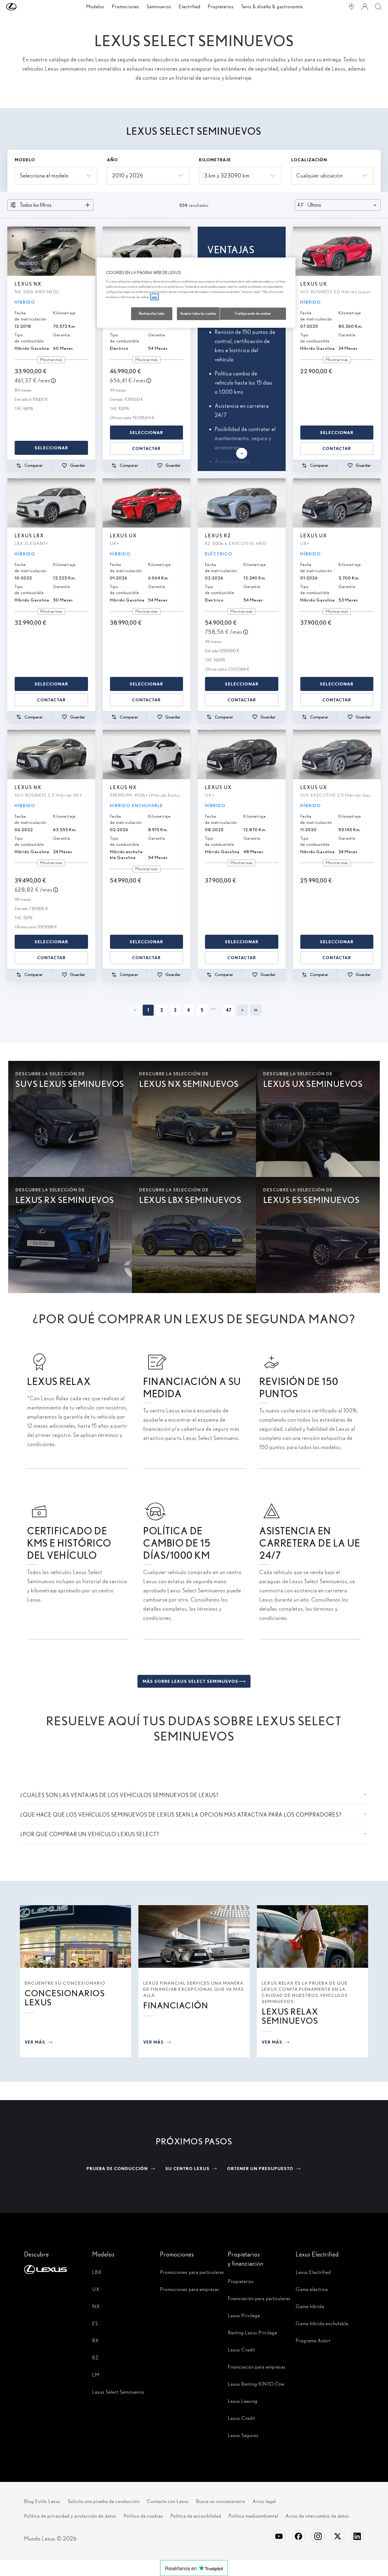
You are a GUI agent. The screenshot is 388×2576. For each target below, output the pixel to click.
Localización (309, 160)
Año (112, 160)
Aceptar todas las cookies (198, 313)
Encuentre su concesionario (65, 1983)
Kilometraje (215, 160)
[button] (24, 7)
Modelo (25, 160)
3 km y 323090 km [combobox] (227, 175)
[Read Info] (53, 381)
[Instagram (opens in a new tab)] (318, 2536)
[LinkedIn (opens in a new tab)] (357, 2536)
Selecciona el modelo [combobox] (44, 175)
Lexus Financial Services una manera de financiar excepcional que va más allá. (194, 1989)
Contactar (146, 448)
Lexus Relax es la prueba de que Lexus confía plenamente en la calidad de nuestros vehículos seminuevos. (305, 1992)
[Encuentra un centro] (351, 7)
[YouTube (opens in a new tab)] (279, 2536)
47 (229, 1010)
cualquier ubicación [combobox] (320, 175)
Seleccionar (51, 448)
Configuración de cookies (253, 313)
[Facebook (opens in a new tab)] (298, 2536)
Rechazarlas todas (152, 313)
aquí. (154, 297)
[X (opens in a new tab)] (338, 2536)
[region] (196, 293)
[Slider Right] (90, 251)
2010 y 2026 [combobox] (128, 175)
